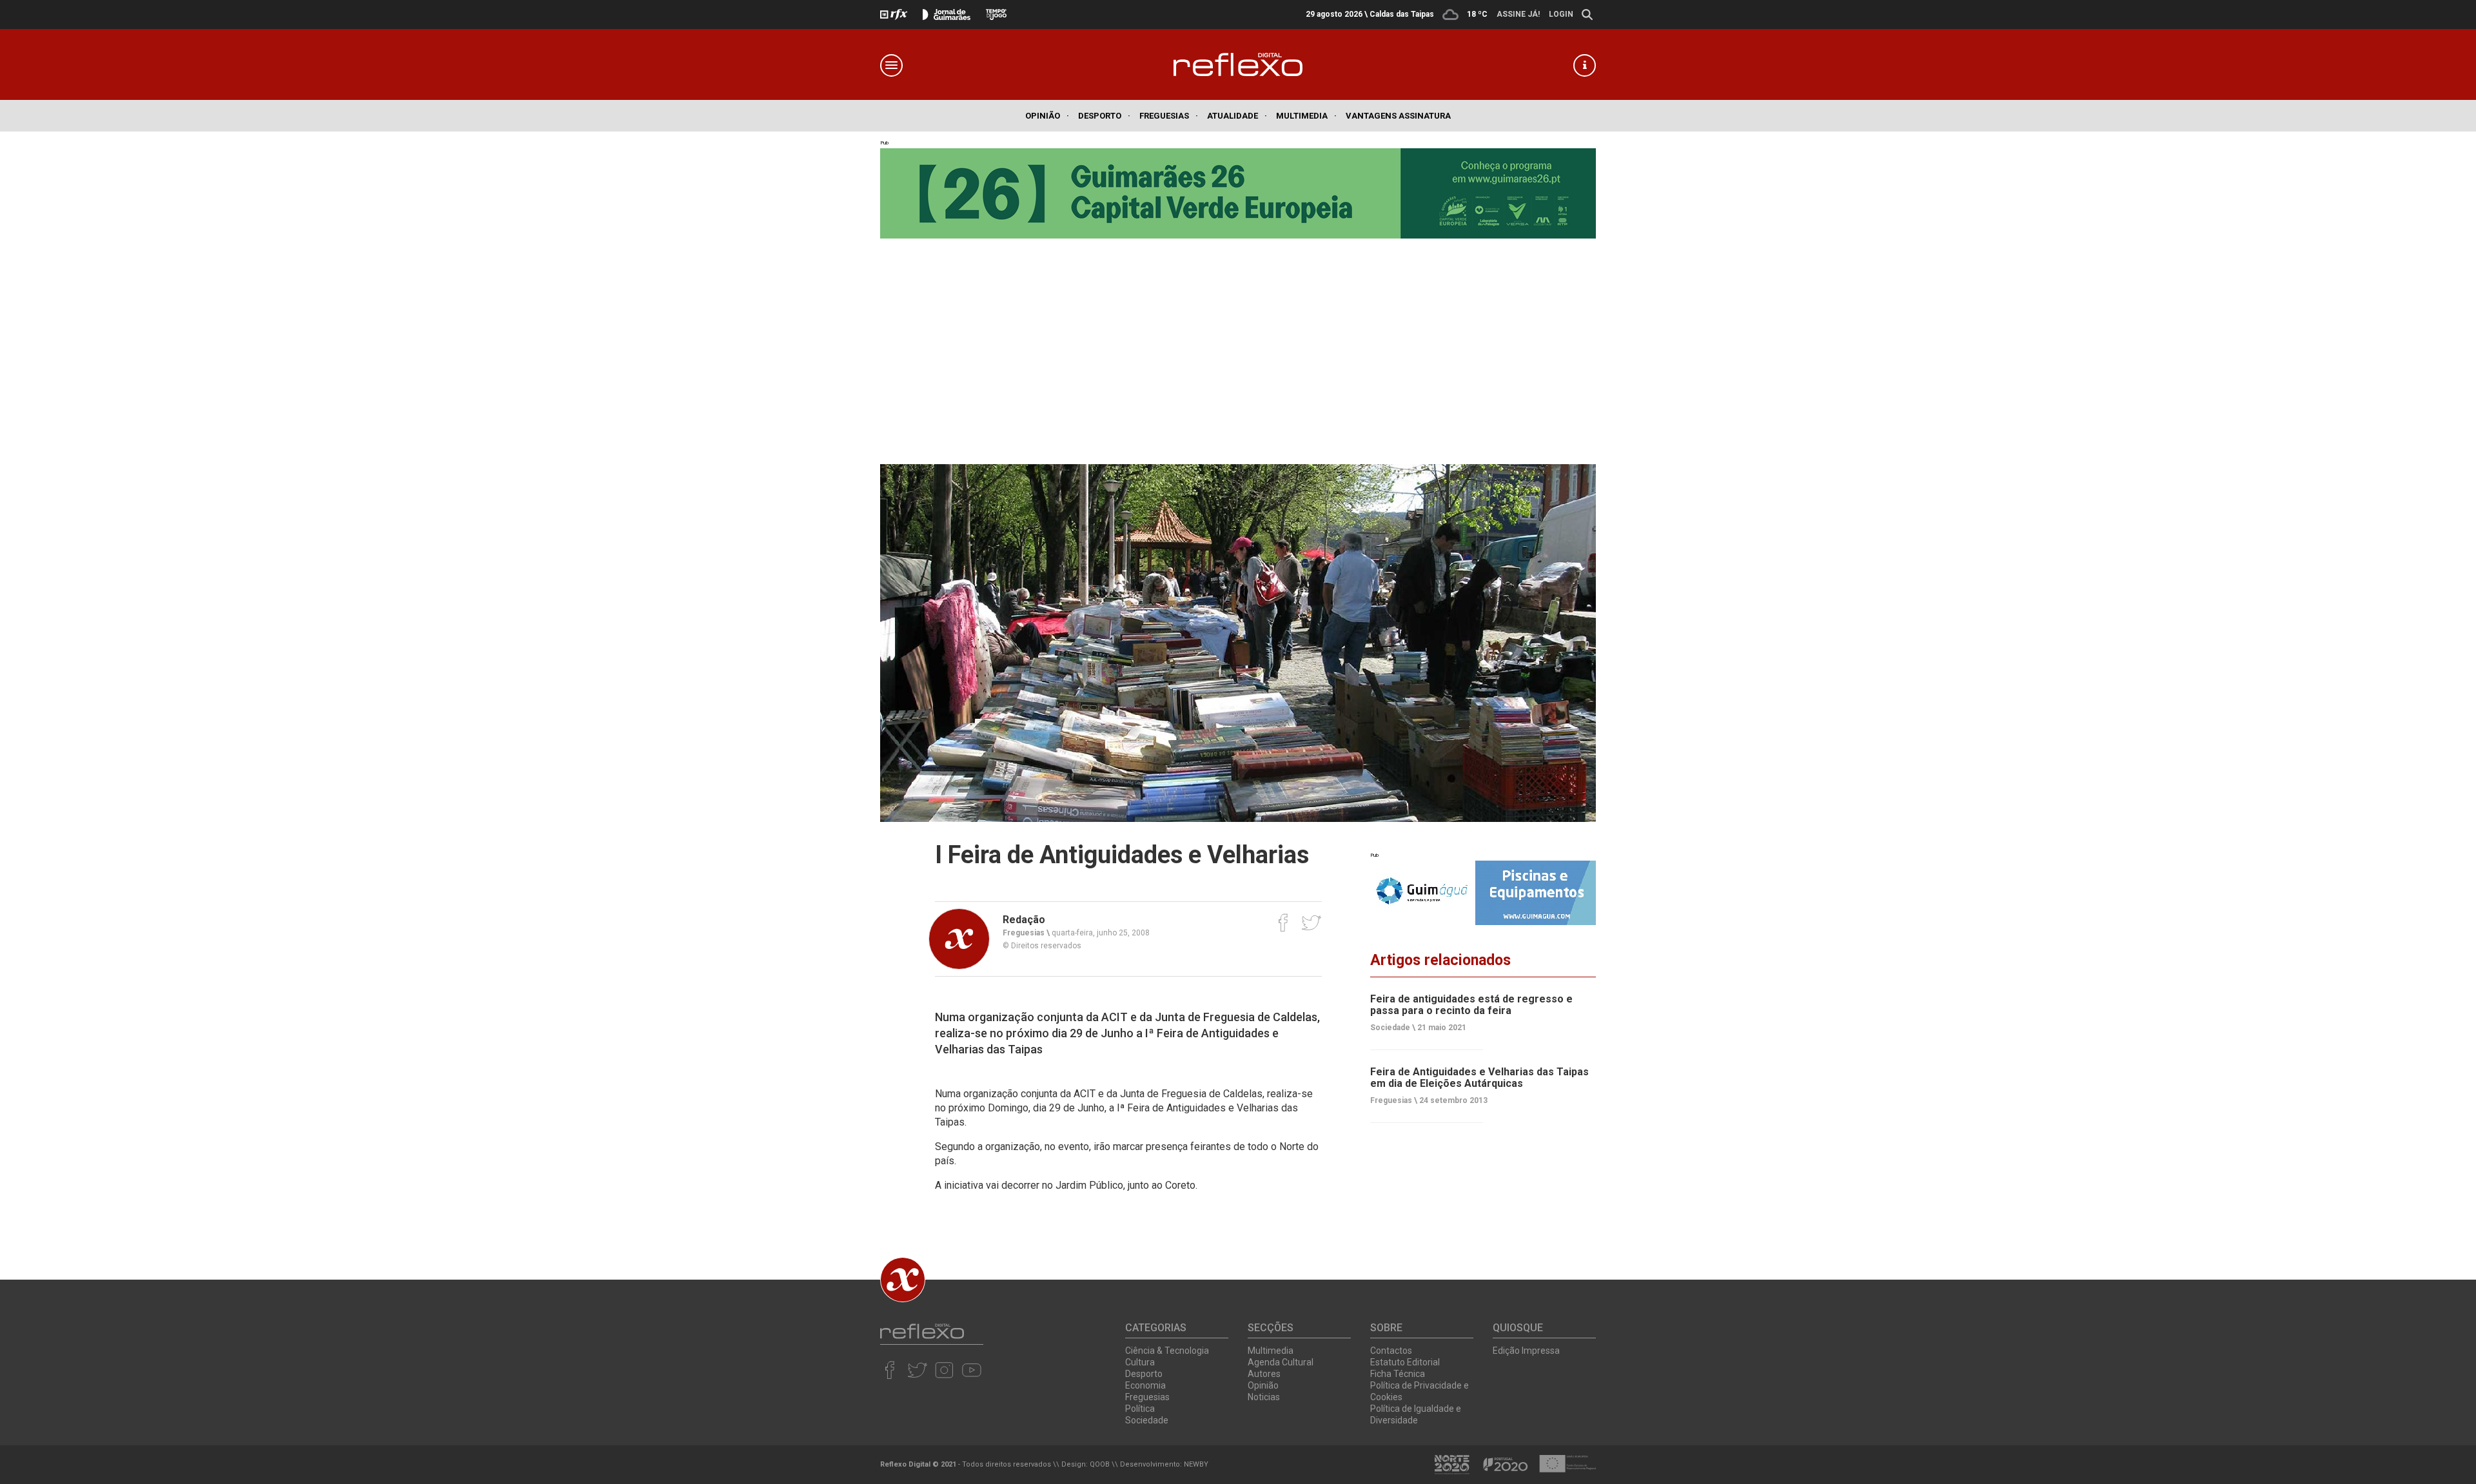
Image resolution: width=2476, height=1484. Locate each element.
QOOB (1100, 1464)
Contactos (1391, 1351)
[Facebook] (1283, 923)
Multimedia (1306, 116)
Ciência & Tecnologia (1167, 1351)
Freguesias (1169, 116)
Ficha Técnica (1398, 1374)
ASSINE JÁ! (1518, 14)
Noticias (1264, 1397)
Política (1140, 1409)
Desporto (1104, 116)
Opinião (1047, 116)
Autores (1264, 1374)
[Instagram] (944, 1370)
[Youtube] (971, 1370)
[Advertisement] (1238, 348)
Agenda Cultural (1281, 1362)
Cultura (1140, 1362)
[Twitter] (1311, 923)
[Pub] (1483, 893)
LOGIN (1561, 14)
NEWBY (1196, 1464)
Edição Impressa (1526, 1351)
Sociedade (1147, 1420)
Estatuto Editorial (1405, 1362)
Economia (1145, 1385)
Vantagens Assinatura (1398, 116)
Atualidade (1237, 116)
